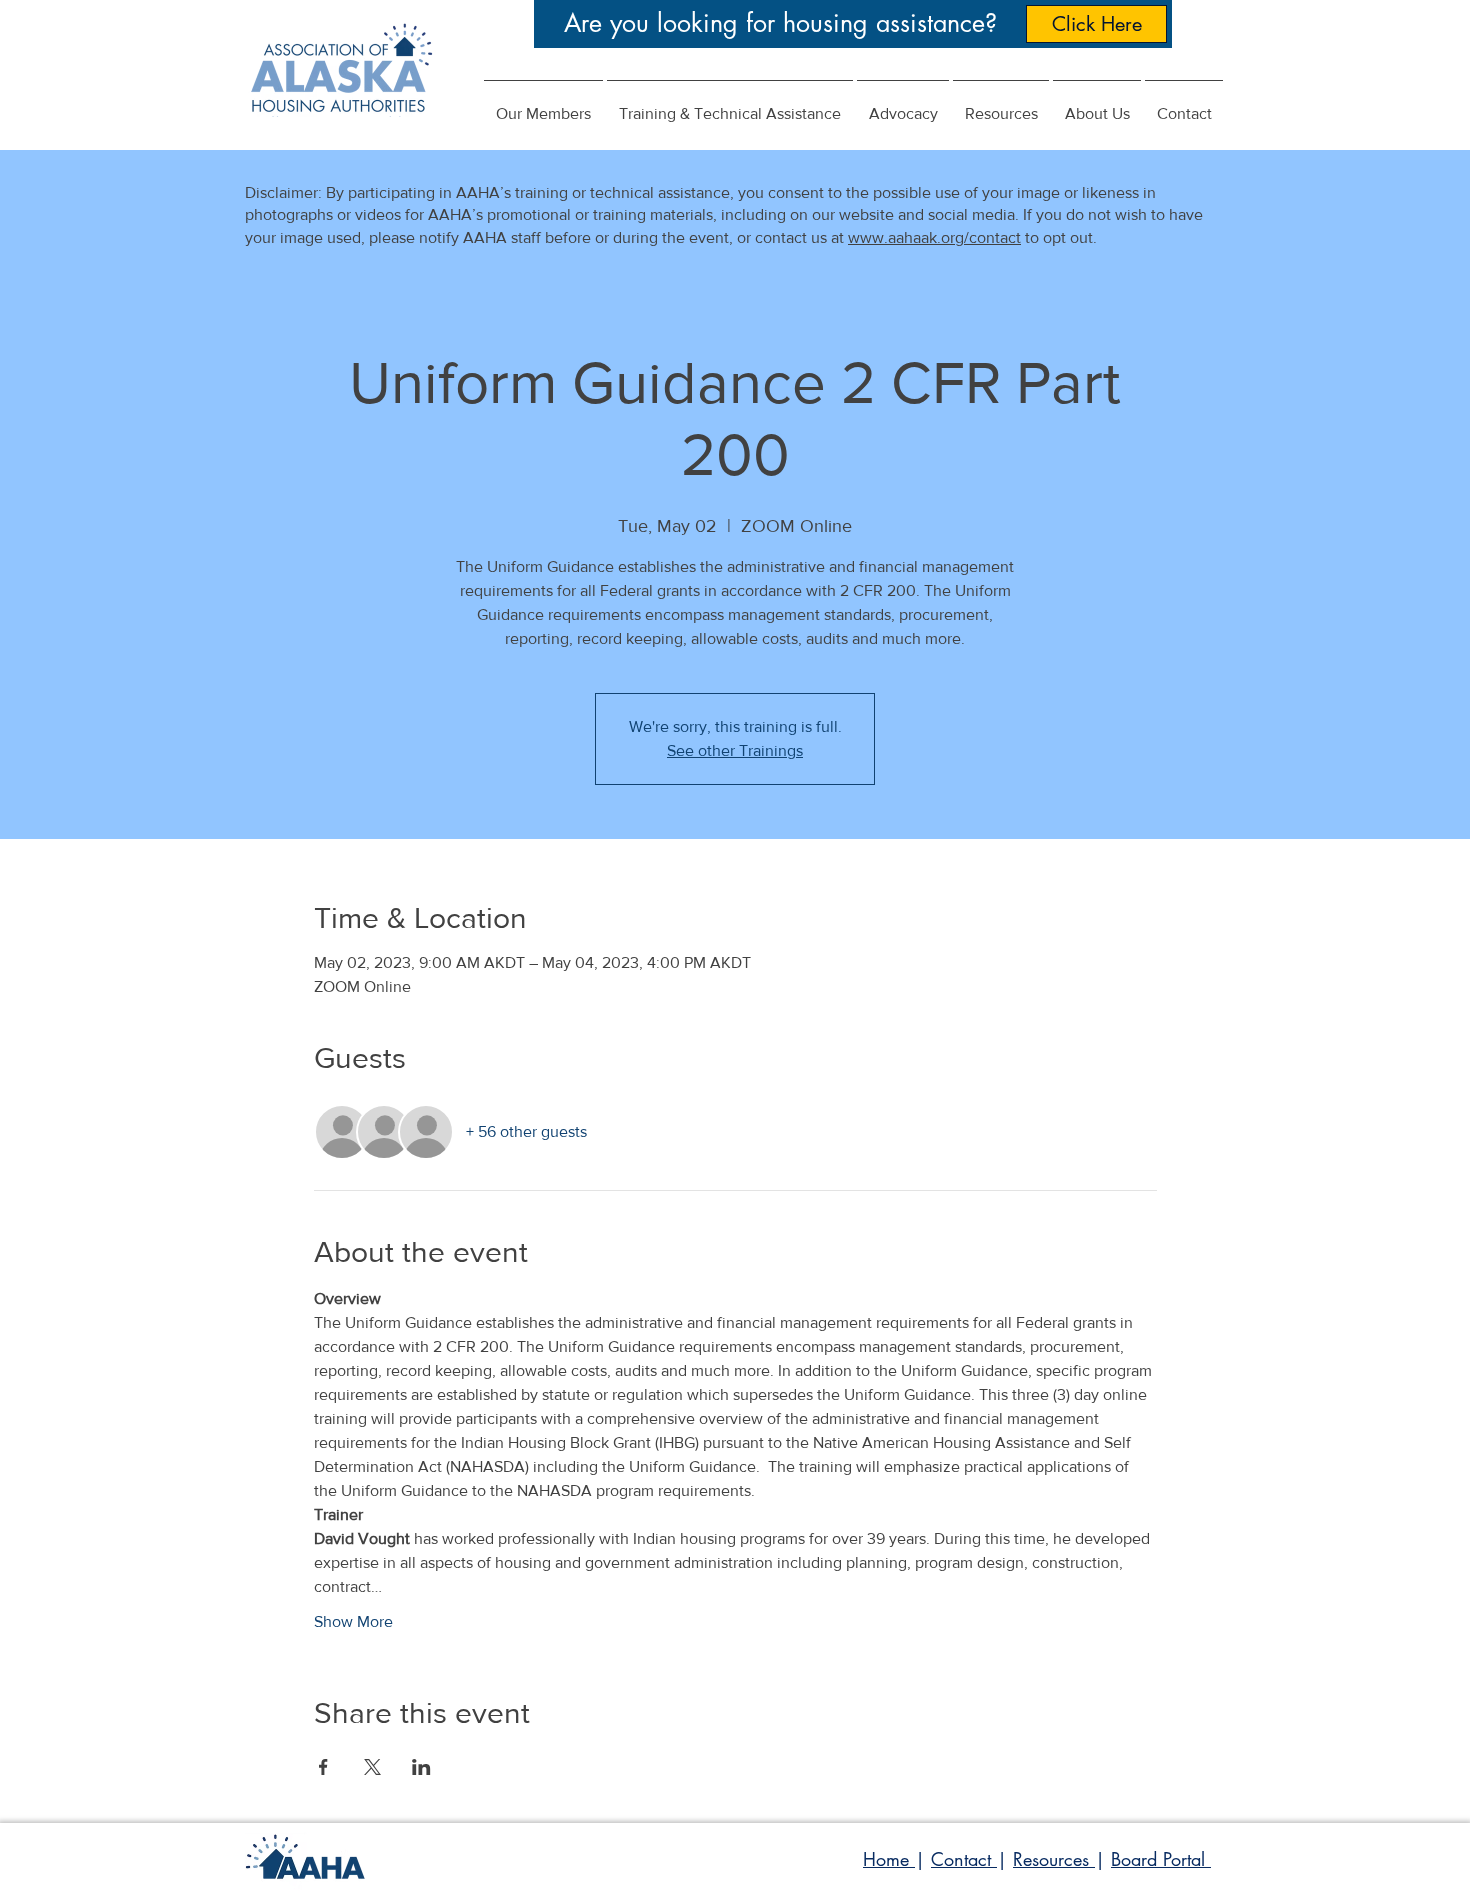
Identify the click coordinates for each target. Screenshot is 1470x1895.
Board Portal (1161, 1859)
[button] (903, 105)
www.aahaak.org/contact (934, 237)
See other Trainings (735, 750)
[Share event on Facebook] (323, 1767)
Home (889, 1859)
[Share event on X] (372, 1767)
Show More (353, 1621)
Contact (964, 1859)
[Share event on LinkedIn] (421, 1767)
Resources (1054, 1859)
